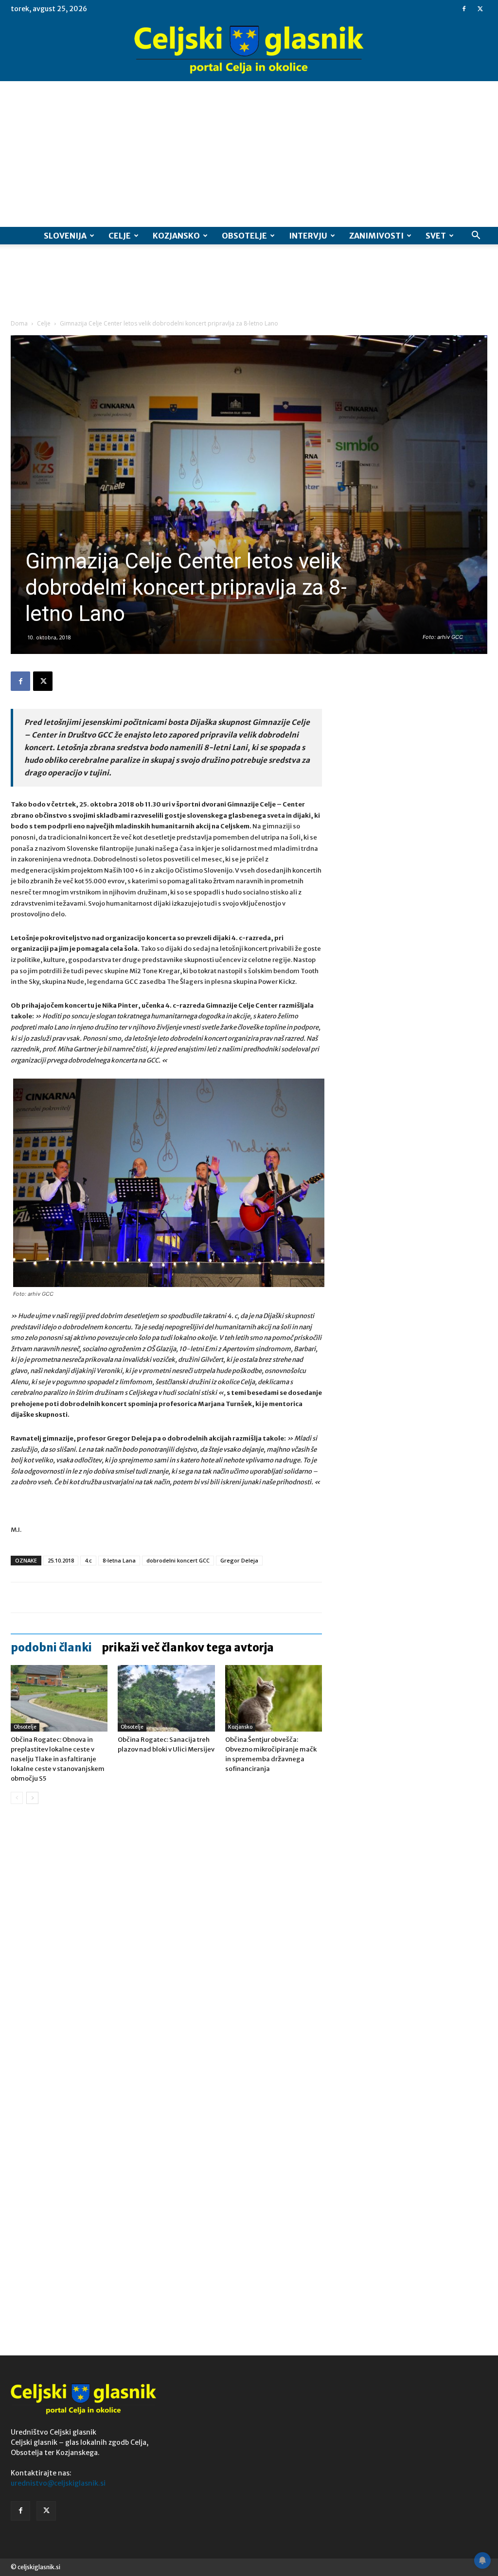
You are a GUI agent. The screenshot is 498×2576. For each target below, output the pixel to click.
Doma (19, 323)
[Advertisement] (249, 154)
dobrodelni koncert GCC (178, 1560)
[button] (476, 236)
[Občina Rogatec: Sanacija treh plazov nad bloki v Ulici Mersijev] (166, 1698)
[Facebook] (464, 9)
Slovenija (65, 236)
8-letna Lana (119, 1560)
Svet (436, 236)
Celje (120, 236)
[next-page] (32, 1798)
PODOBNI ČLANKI (51, 1648)
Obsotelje (244, 236)
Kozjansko (176, 236)
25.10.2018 (61, 1560)
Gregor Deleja (239, 1560)
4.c (88, 1560)
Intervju (308, 236)
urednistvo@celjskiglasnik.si (58, 2483)
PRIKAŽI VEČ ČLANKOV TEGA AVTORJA (188, 1648)
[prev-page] (17, 1798)
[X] (480, 9)
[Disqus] (166, 1959)
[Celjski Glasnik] (249, 50)
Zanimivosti (376, 236)
